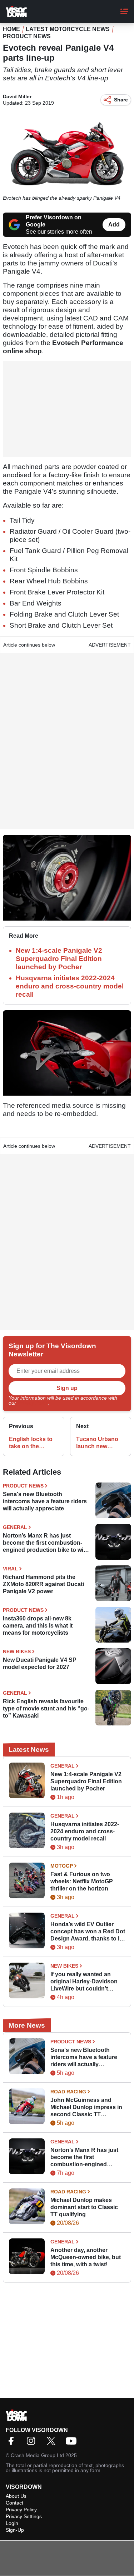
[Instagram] (33, 2443)
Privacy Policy (33, 1403)
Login (12, 2523)
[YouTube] (73, 2443)
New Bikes (17, 1651)
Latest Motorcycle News (68, 29)
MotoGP (62, 1866)
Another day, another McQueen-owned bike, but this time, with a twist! (86, 2257)
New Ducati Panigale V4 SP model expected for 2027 (40, 1663)
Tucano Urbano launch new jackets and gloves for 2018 (97, 1443)
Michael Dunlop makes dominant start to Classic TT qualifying (84, 2207)
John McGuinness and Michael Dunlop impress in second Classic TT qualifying (86, 2107)
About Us (16, 2496)
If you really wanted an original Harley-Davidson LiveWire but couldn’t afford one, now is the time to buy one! (86, 1982)
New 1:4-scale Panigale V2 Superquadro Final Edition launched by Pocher (59, 959)
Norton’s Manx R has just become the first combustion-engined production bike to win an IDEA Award (45, 1543)
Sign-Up (15, 2530)
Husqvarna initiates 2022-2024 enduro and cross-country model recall (70, 986)
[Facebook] (13, 2443)
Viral (10, 1569)
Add (114, 225)
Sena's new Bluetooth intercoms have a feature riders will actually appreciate (45, 1501)
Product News (27, 36)
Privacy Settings (24, 2516)
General (15, 1527)
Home (11, 29)
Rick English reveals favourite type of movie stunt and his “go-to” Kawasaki (46, 1708)
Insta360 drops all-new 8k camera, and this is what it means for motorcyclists (38, 1626)
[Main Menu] (124, 11)
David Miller (17, 96)
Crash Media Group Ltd (37, 2455)
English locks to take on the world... (31, 1443)
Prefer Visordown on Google (54, 221)
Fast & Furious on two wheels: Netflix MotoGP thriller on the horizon (82, 1881)
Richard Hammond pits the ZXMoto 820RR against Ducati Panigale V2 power (43, 1584)
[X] (53, 2443)
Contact (14, 2503)
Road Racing (68, 2092)
